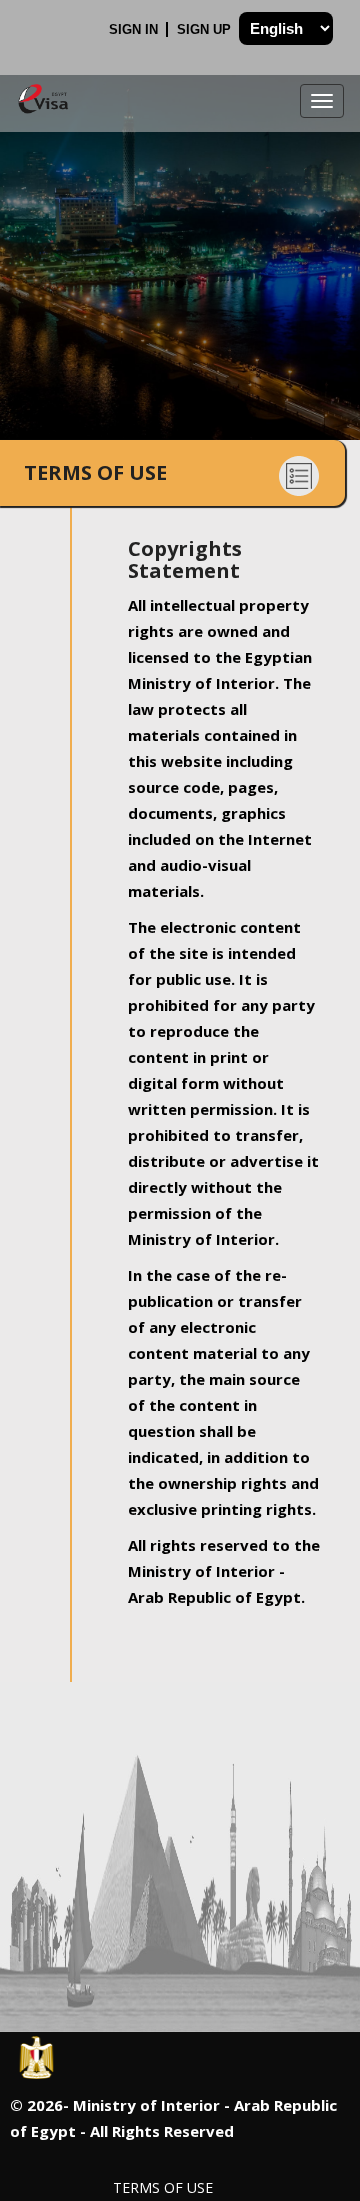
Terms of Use (163, 2187)
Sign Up (206, 29)
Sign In (135, 29)
